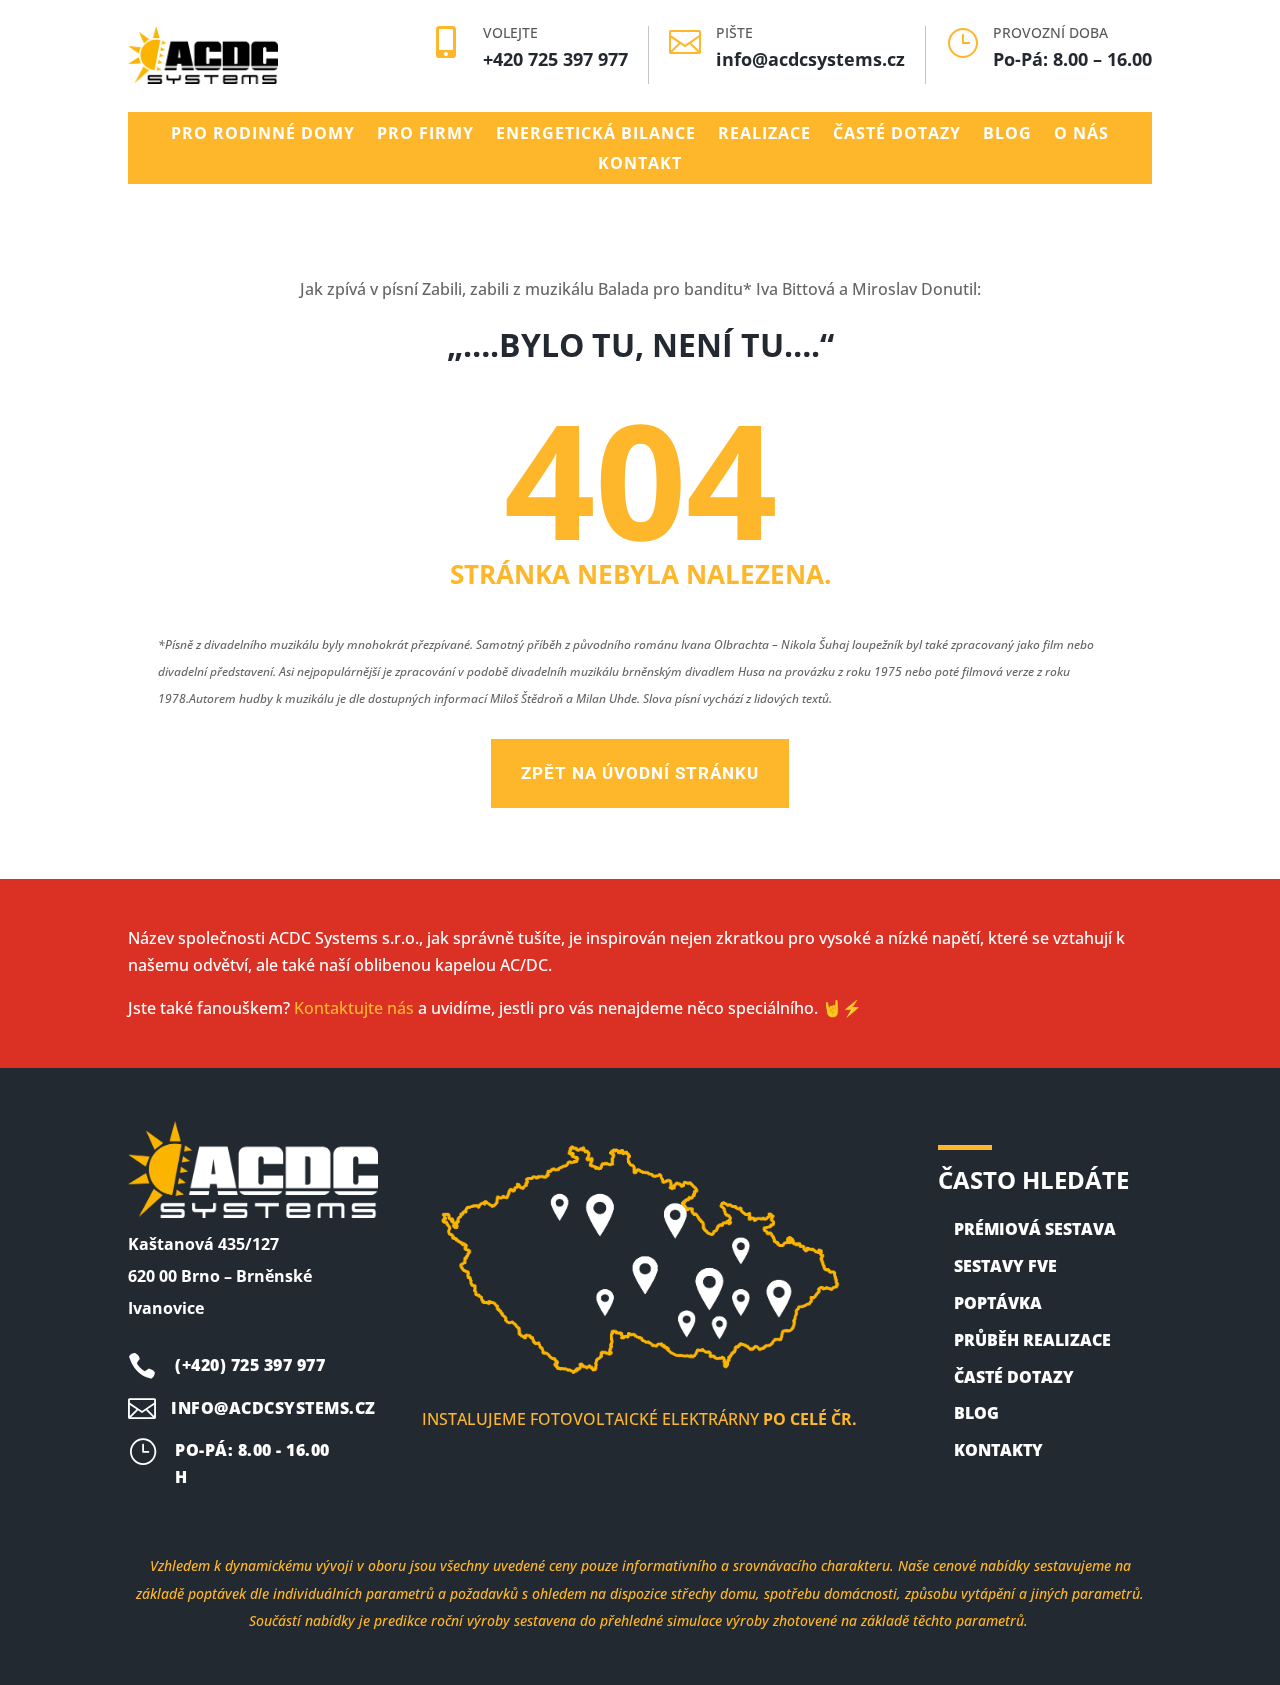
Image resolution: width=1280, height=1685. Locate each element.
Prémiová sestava (1035, 1229)
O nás (1081, 135)
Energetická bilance (596, 135)
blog (976, 1413)
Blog (1007, 135)
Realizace (764, 135)
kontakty (998, 1450)
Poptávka (998, 1303)
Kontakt (640, 165)
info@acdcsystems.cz (810, 59)
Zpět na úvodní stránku (640, 773)
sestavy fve (1005, 1266)
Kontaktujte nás (354, 1008)
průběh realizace (1032, 1340)
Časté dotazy (897, 135)
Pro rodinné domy (263, 135)
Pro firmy (425, 135)
